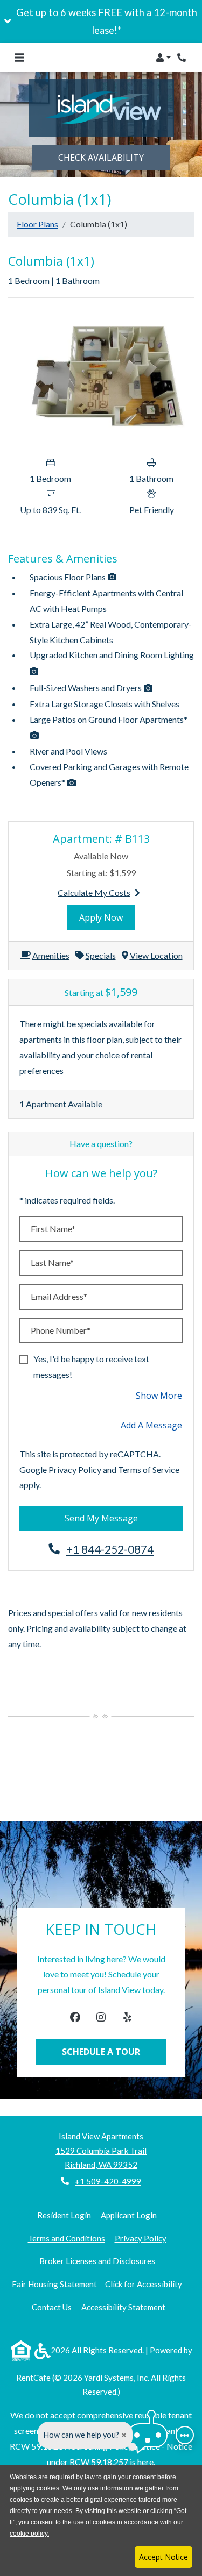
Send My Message (101, 1518)
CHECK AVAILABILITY (101, 158)
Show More (159, 1395)
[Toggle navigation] (19, 58)
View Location (156, 955)
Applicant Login (129, 2215)
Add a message (151, 1425)
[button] (101, 22)
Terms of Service (149, 1469)
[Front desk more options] (185, 2435)
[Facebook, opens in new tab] (75, 2019)
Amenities (51, 955)
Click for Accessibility (144, 2284)
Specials (101, 955)
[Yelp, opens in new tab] (127, 2019)
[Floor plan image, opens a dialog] (101, 379)
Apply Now (107, 917)
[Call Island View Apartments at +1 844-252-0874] (183, 58)
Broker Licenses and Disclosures (97, 2261)
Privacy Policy (75, 1469)
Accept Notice (163, 2557)
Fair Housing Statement (54, 2284)
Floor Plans (37, 224)
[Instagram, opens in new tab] (101, 2019)
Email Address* (59, 1296)
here (145, 2462)
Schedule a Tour (101, 2052)
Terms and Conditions (67, 2238)
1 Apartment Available (61, 1104)
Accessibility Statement (123, 2307)
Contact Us (52, 2307)
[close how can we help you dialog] (124, 2435)
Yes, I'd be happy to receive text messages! (91, 1367)
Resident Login (64, 2215)
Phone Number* (61, 1330)
